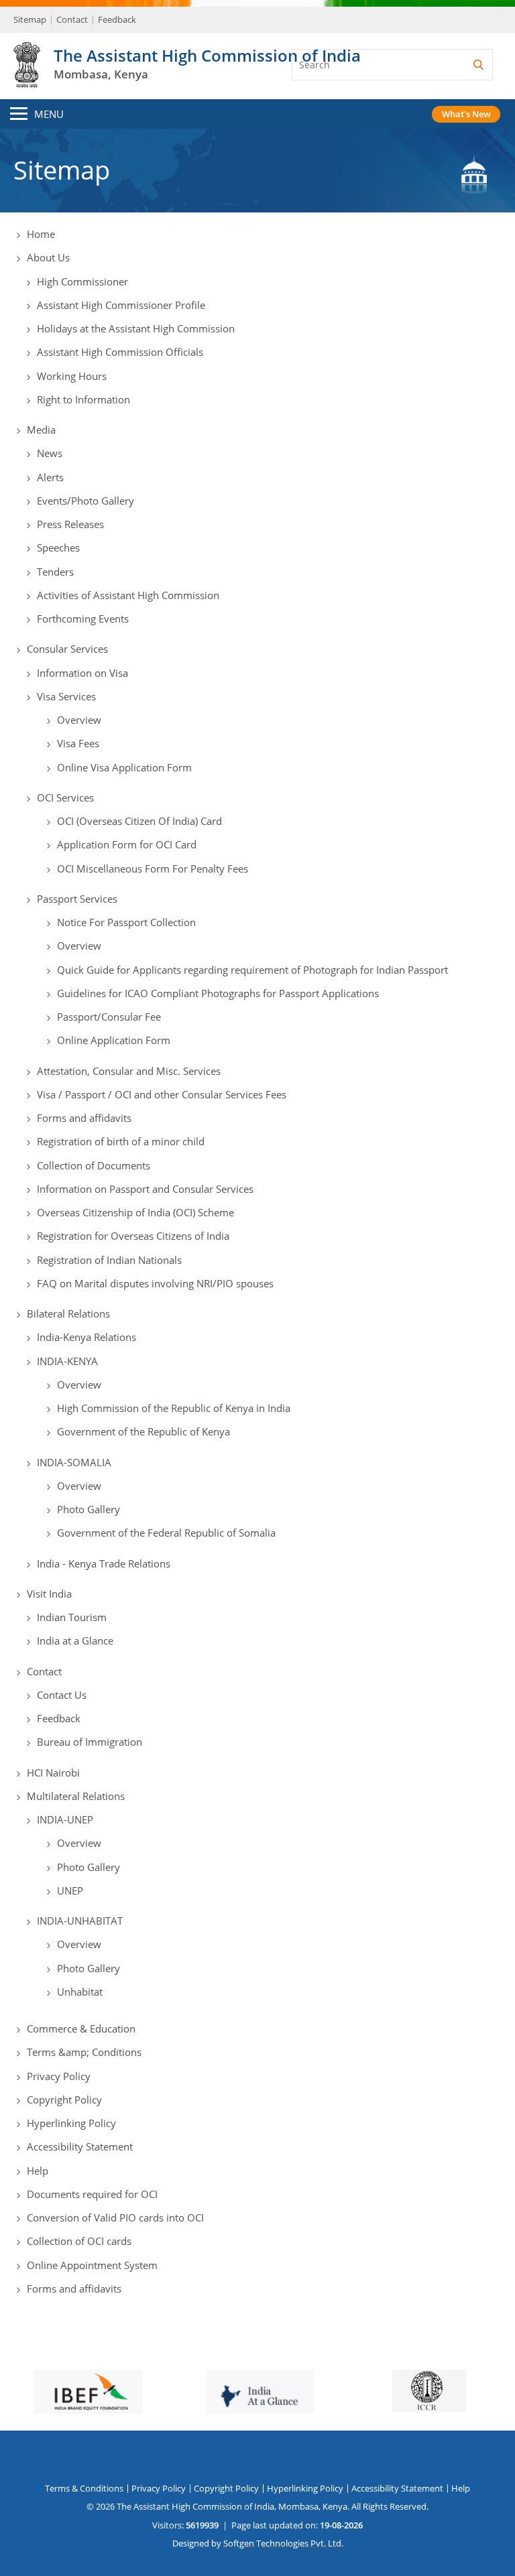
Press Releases (70, 524)
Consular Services (67, 649)
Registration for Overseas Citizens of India (133, 1236)
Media (41, 430)
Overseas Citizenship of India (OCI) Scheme (135, 1212)
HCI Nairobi (53, 1773)
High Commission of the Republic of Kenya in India (174, 1408)
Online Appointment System (92, 2265)
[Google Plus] (292, 2459)
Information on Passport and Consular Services (145, 1189)
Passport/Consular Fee (109, 1017)
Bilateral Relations (68, 1313)
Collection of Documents (94, 1165)
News (50, 453)
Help (38, 2171)
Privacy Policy (59, 2076)
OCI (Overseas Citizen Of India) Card (139, 821)
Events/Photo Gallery (85, 501)
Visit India (49, 1594)
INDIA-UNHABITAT (80, 1921)
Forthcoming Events (83, 619)
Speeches (58, 548)
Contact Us (62, 1695)
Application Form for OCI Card (127, 844)
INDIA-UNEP (65, 1819)
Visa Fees (78, 743)
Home (41, 234)
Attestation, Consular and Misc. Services (129, 1071)
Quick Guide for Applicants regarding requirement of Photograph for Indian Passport (252, 970)
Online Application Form (114, 1040)
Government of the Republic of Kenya (144, 1431)
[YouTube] (261, 2459)
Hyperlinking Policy (71, 2123)
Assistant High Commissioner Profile (121, 305)
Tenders (55, 572)
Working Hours (72, 376)
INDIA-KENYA (67, 1361)
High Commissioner (82, 281)
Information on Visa (82, 673)
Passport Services (77, 899)
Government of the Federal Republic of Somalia (166, 1533)
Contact (72, 19)
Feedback (117, 19)
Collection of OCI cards (79, 2241)
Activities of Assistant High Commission (128, 595)
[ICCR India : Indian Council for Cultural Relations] (257, 2391)
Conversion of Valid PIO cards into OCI (115, 2217)
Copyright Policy (64, 2100)
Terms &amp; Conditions (84, 2052)
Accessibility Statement (80, 2146)
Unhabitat (80, 1992)
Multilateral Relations (76, 1796)
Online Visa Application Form (124, 767)
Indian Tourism (72, 1617)
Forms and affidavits (84, 1118)
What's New (466, 114)
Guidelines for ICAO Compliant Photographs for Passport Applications (218, 993)
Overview (79, 720)
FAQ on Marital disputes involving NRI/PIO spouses (155, 1283)
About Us (48, 257)
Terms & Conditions (84, 2488)
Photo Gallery (89, 1509)
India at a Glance (75, 1640)
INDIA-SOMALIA (74, 1462)
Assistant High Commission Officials (120, 352)
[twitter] (198, 2459)
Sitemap (30, 19)
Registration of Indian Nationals (109, 1260)
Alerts (50, 477)
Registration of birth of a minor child (121, 1141)
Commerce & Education (81, 2028)
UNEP (70, 1890)
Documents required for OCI (92, 2194)
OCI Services (65, 797)
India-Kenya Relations (87, 1337)
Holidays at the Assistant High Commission (136, 328)
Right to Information (83, 399)
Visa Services (66, 696)
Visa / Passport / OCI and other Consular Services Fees (162, 1094)
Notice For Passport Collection (126, 922)
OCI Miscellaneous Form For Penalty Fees (153, 868)
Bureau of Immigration (90, 1742)
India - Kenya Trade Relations (104, 1563)
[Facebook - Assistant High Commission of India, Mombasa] (229, 2459)
